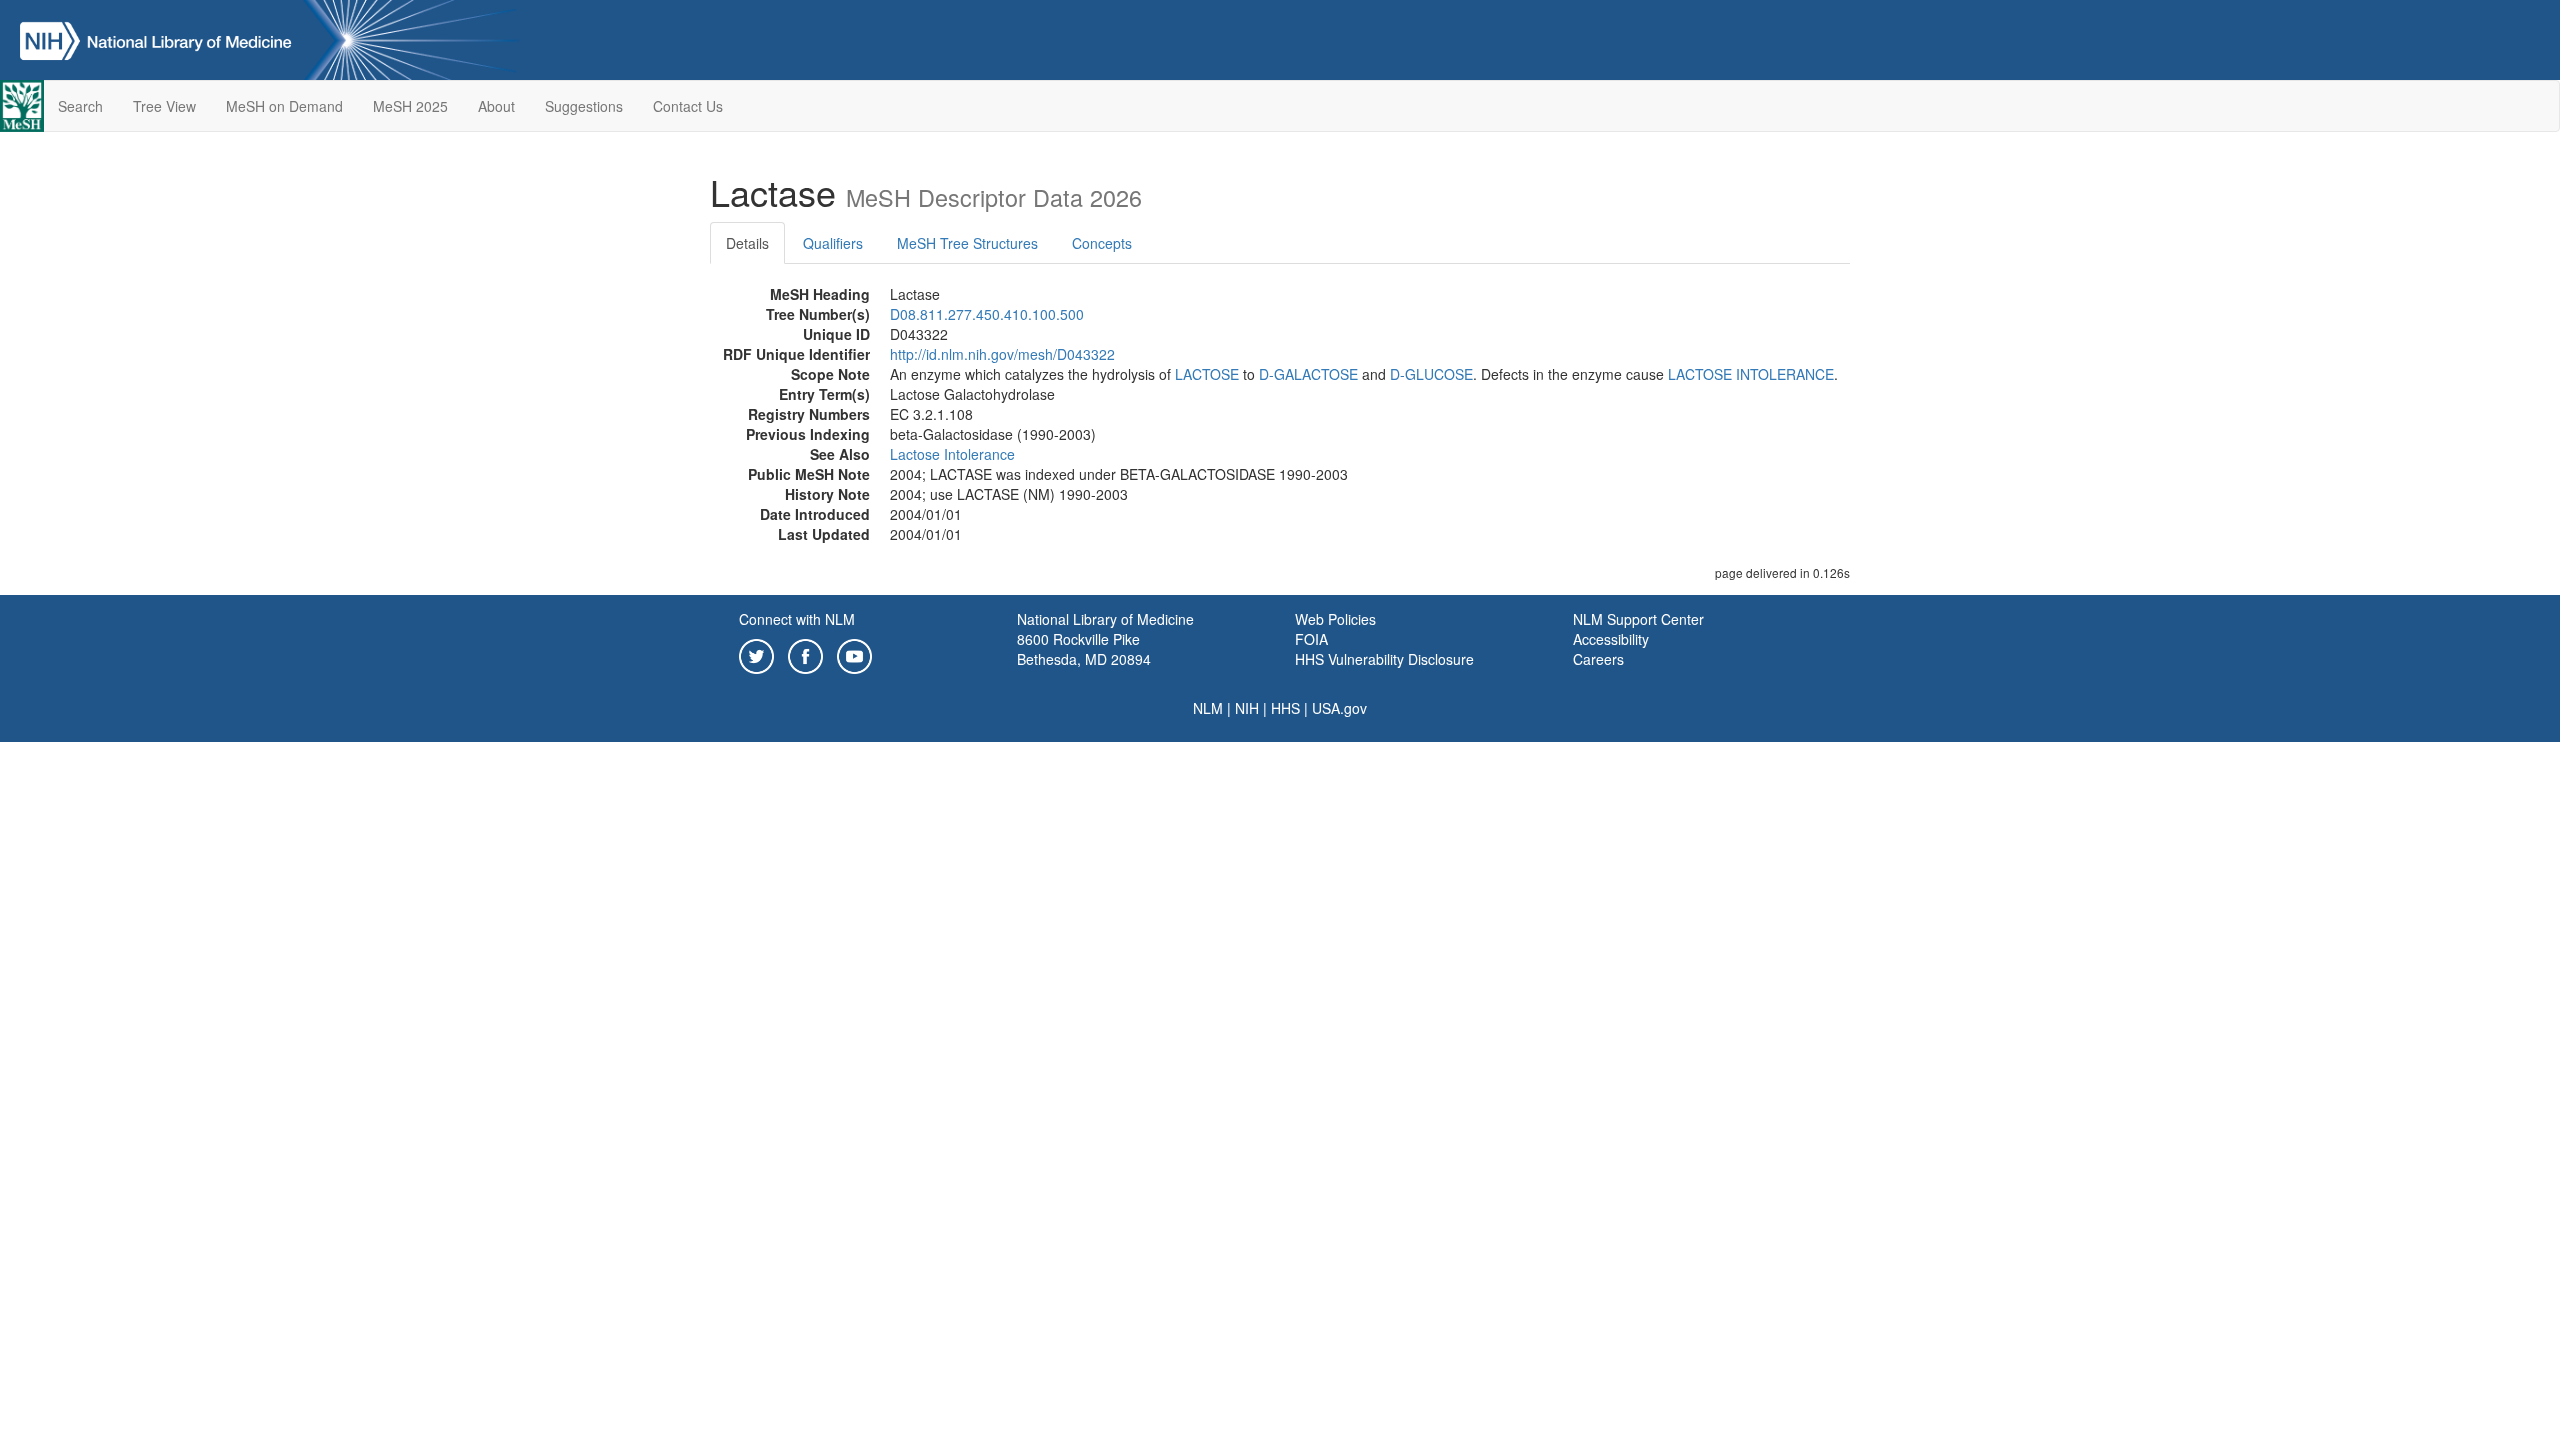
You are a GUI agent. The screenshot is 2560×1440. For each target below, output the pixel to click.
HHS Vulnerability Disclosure (1384, 659)
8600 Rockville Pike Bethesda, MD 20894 (1084, 649)
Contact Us (688, 106)
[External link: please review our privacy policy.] (756, 654)
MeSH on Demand (284, 106)
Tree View (164, 106)
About (496, 106)
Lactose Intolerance (952, 454)
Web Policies (1335, 619)
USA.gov (1339, 708)
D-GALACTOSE (1308, 374)
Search (80, 106)
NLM (1208, 708)
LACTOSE (1207, 374)
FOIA (1311, 639)
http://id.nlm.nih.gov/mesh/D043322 (1002, 354)
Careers (1598, 659)
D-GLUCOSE (1431, 374)
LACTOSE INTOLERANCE (1751, 374)
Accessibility (1611, 639)
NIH (1247, 708)
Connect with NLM (797, 619)
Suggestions (584, 106)
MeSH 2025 (410, 106)
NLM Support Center (1638, 619)
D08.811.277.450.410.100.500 (987, 314)
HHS (1285, 708)
